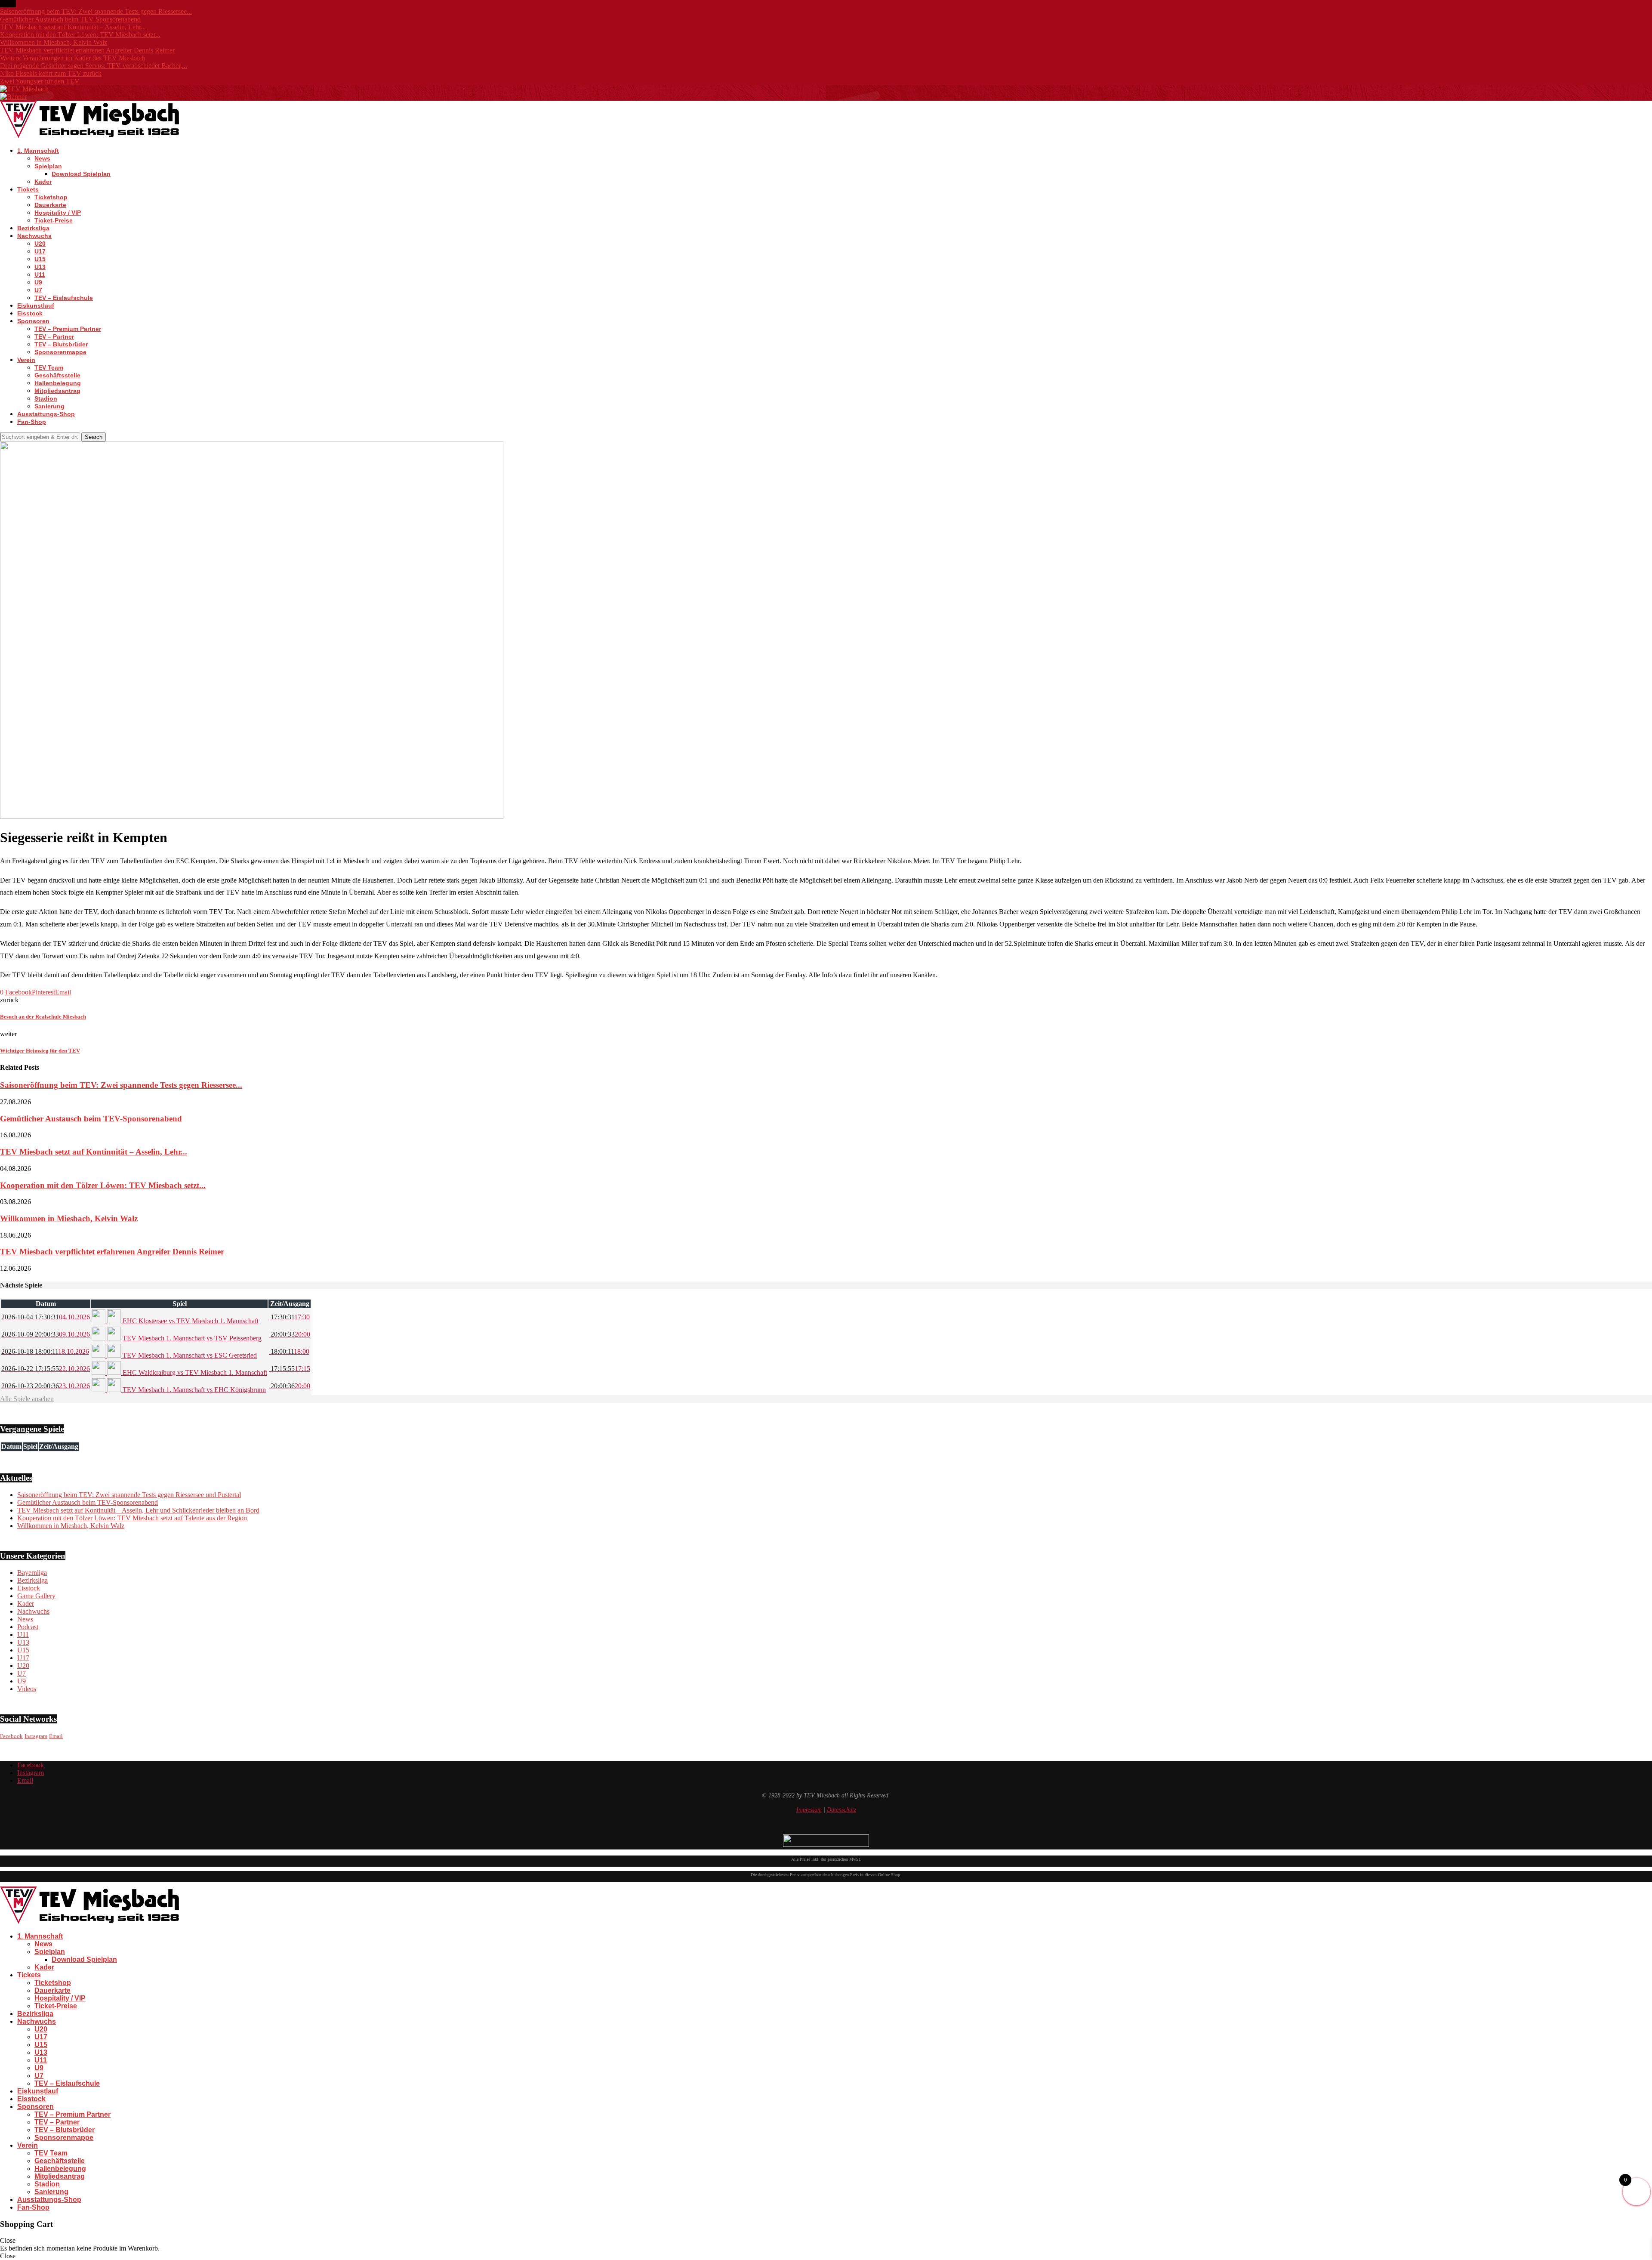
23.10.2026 (46, 1386)
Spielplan (48, 166)
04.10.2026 (46, 1317)
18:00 (289, 1351)
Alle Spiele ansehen (27, 1399)
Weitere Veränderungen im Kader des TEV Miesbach (72, 58)
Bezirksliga (33, 228)
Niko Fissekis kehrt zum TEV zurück (51, 73)
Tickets (28, 189)
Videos (27, 1689)
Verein (26, 360)
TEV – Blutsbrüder (61, 344)
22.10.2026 (46, 1369)
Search (94, 437)
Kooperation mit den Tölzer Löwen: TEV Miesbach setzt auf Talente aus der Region (132, 1518)
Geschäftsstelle (57, 375)
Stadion (46, 398)
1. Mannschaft (38, 151)
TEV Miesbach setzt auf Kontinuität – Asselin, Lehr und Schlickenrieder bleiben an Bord (138, 1510)
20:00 (290, 1334)
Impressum (809, 1810)
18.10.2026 (45, 1351)
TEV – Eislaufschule (64, 298)
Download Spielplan (81, 174)
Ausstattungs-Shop (46, 414)
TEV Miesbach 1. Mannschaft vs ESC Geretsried (189, 1355)
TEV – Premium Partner (68, 329)
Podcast (28, 1627)
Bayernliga (32, 1573)
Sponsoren (33, 321)
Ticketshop (51, 197)
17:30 (289, 1317)
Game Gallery (36, 1596)
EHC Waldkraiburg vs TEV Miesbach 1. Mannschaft (194, 1372)
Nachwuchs (34, 236)
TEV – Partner (54, 337)
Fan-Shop (32, 422)
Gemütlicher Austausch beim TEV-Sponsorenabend (70, 19)
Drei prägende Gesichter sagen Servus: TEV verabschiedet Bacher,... (94, 66)
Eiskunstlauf (36, 306)
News (42, 158)
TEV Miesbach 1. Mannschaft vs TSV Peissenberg (191, 1338)
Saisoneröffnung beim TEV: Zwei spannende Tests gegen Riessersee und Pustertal (129, 1495)
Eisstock (30, 313)
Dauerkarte (50, 205)
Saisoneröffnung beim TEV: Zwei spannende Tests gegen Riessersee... (96, 11)
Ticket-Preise (54, 220)
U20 (40, 244)
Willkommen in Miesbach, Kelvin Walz (54, 42)
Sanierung (49, 406)
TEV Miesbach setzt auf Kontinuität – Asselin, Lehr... (73, 27)
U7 (38, 290)
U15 (40, 259)
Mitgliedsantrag (57, 391)
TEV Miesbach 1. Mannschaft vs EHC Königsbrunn (193, 1390)
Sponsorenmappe (60, 352)
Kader (43, 182)
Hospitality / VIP (58, 213)
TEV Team (49, 367)
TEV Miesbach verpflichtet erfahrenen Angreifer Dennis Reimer (87, 50)
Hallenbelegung (58, 383)
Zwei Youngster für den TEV (40, 81)
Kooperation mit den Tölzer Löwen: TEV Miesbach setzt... (80, 35)
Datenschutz (841, 1810)
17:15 (290, 1369)
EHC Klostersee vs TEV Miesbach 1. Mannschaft (190, 1321)
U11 (40, 275)
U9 (38, 282)
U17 (40, 251)
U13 (40, 267)
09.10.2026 (46, 1334)
